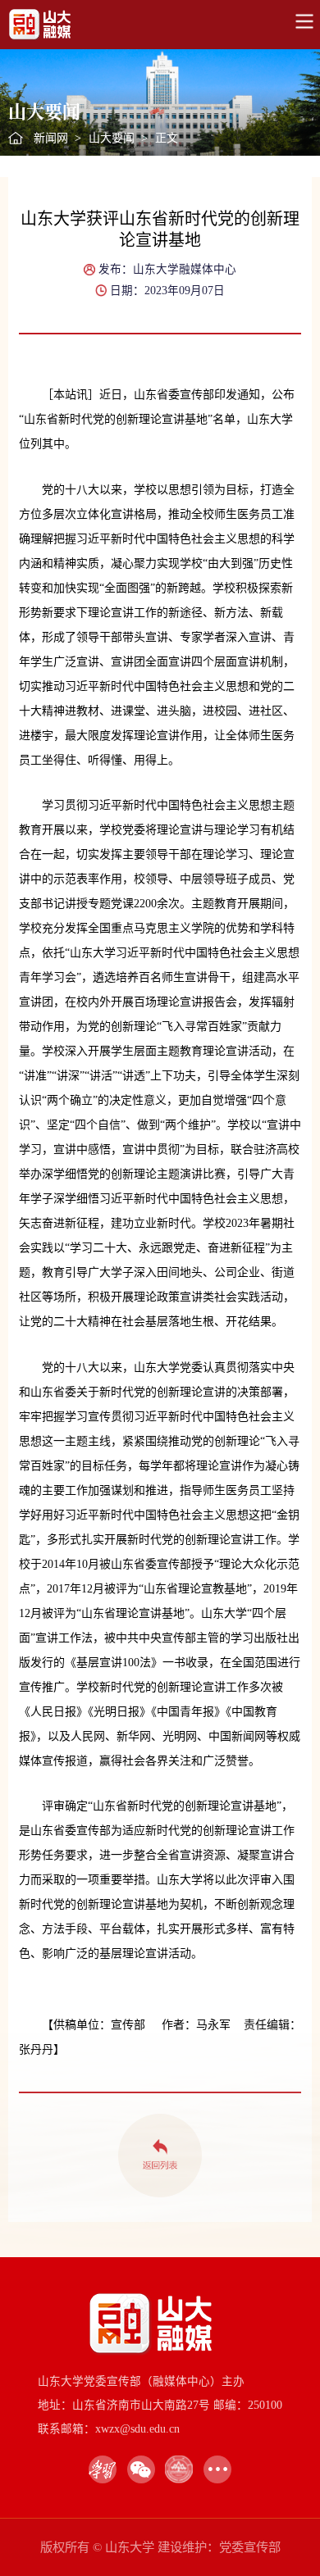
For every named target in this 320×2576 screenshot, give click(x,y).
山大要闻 (112, 138)
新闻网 (51, 138)
